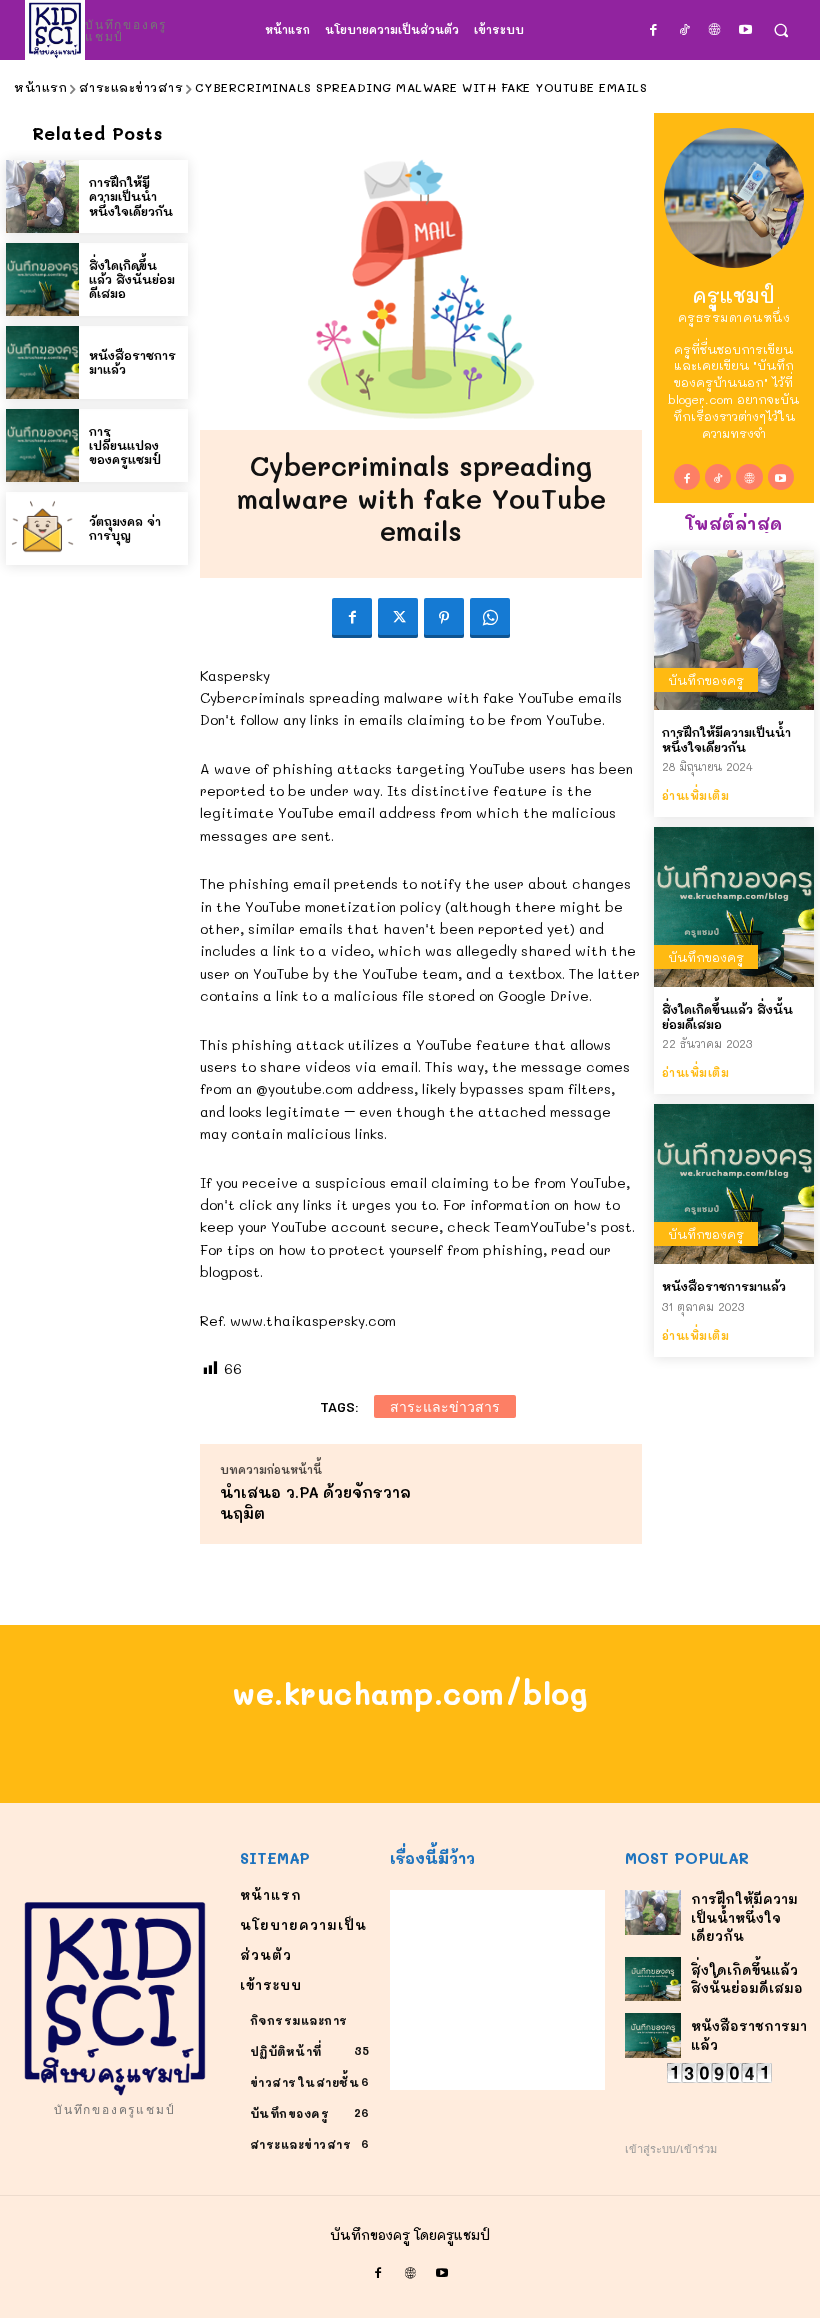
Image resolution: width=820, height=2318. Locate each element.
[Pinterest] (444, 618)
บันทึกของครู (706, 680)
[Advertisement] (497, 1990)
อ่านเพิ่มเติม (696, 795)
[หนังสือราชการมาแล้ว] (42, 362)
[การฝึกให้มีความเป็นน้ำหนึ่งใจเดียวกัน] (42, 196)
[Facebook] (653, 28)
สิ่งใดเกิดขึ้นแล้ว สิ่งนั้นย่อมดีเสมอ (132, 279)
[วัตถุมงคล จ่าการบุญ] (42, 528)
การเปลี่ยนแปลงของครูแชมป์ (125, 445)
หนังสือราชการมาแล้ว (132, 362)
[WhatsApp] (490, 618)
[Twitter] (398, 618)
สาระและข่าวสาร (131, 87)
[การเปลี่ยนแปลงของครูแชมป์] (42, 445)
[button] (780, 30)
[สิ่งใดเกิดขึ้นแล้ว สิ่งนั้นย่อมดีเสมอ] (42, 279)
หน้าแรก (40, 87)
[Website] (715, 28)
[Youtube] (745, 28)
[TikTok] (684, 28)
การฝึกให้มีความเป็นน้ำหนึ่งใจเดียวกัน (131, 196)
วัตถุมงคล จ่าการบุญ (125, 528)
